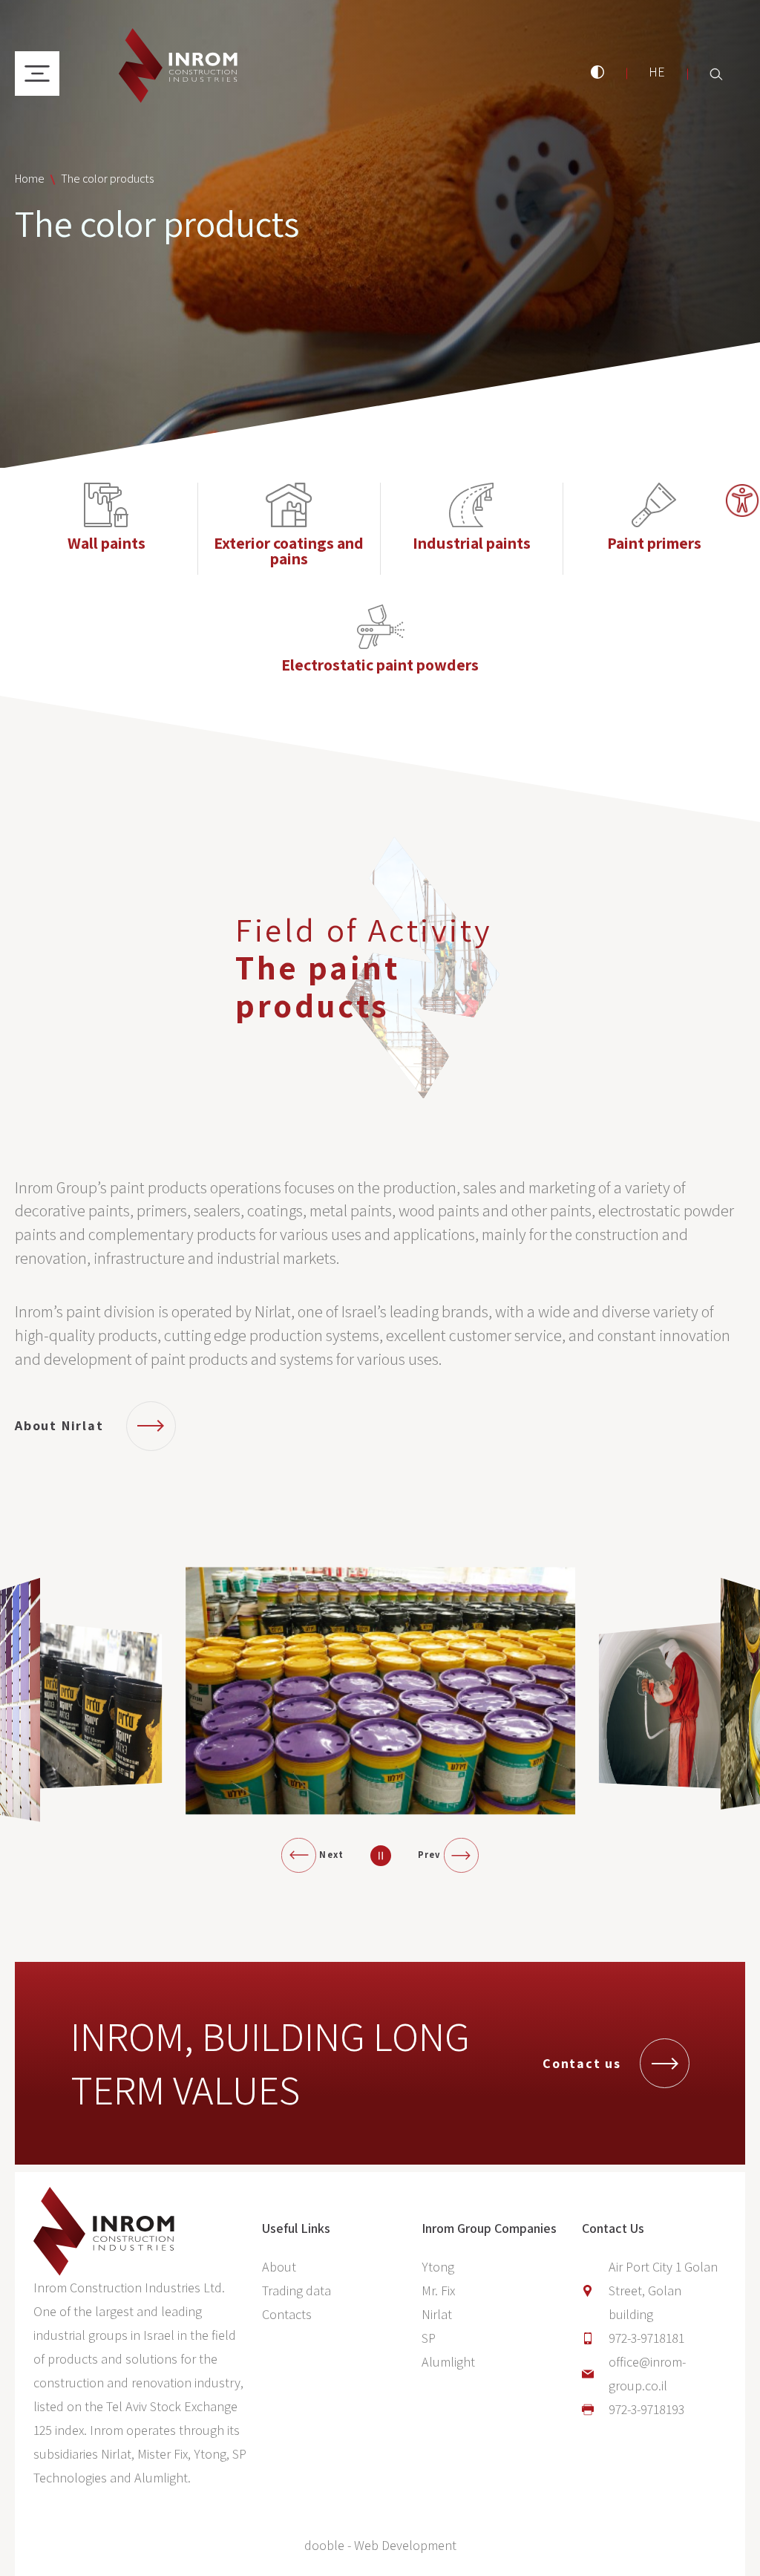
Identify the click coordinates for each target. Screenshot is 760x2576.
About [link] (279, 2267)
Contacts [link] (287, 2314)
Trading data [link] (297, 2290)
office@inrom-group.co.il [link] (647, 2374)
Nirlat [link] (437, 2314)
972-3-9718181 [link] (646, 2338)
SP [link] (429, 2338)
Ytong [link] (438, 2267)
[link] (742, 500)
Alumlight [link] (448, 2362)
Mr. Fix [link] (438, 2290)
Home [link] (30, 179)
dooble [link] (324, 2545)
